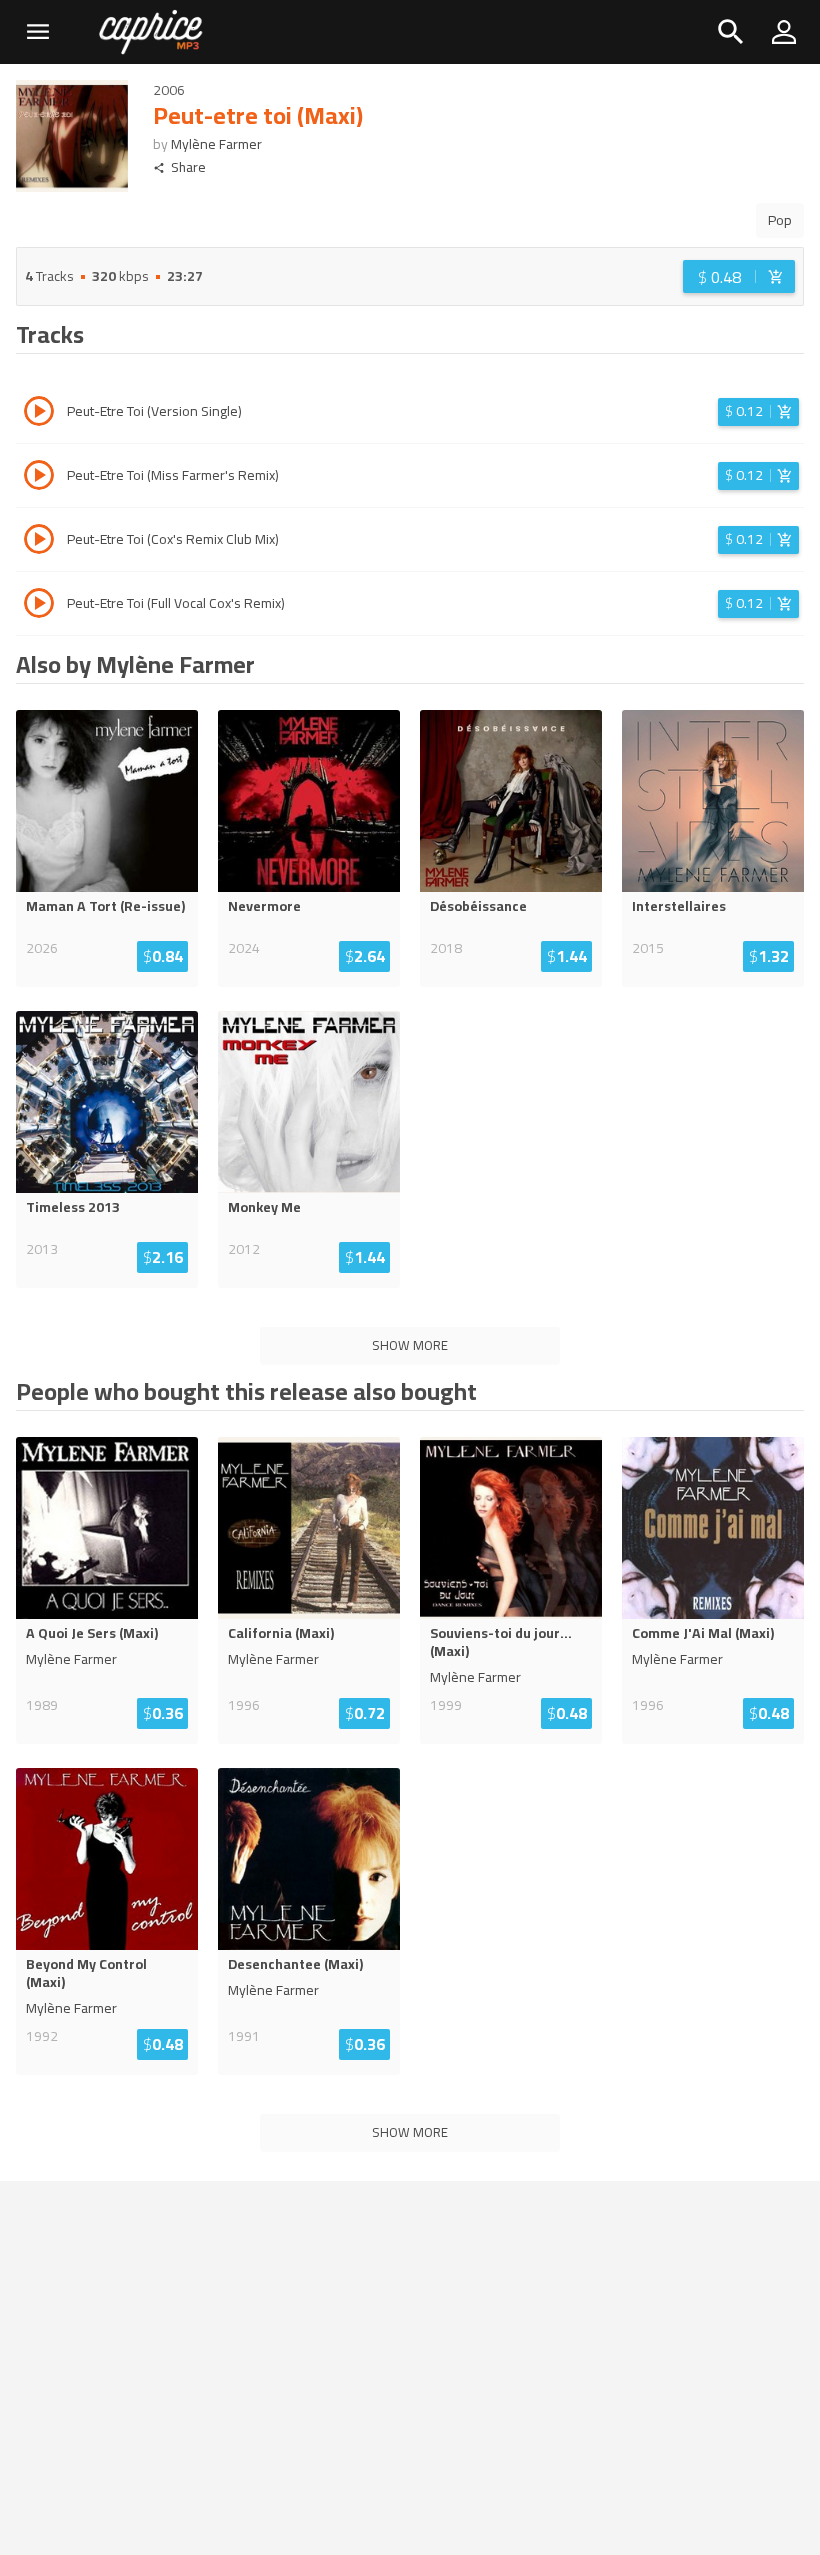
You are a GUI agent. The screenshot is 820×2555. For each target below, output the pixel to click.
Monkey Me (264, 1207)
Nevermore (264, 906)
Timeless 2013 (73, 1207)
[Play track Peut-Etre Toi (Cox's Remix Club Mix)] (39, 542)
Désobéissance (478, 906)
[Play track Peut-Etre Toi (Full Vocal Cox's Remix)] (39, 606)
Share (188, 167)
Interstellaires (679, 906)
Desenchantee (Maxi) (295, 1964)
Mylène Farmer (216, 144)
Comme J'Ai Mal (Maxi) (703, 1633)
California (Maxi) (281, 1633)
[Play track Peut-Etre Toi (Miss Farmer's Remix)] (39, 478)
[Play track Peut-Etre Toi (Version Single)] (39, 414)
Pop (780, 220)
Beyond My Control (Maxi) (86, 1973)
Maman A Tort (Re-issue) (105, 906)
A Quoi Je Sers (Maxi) (92, 1633)
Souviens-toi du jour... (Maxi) (501, 1642)
